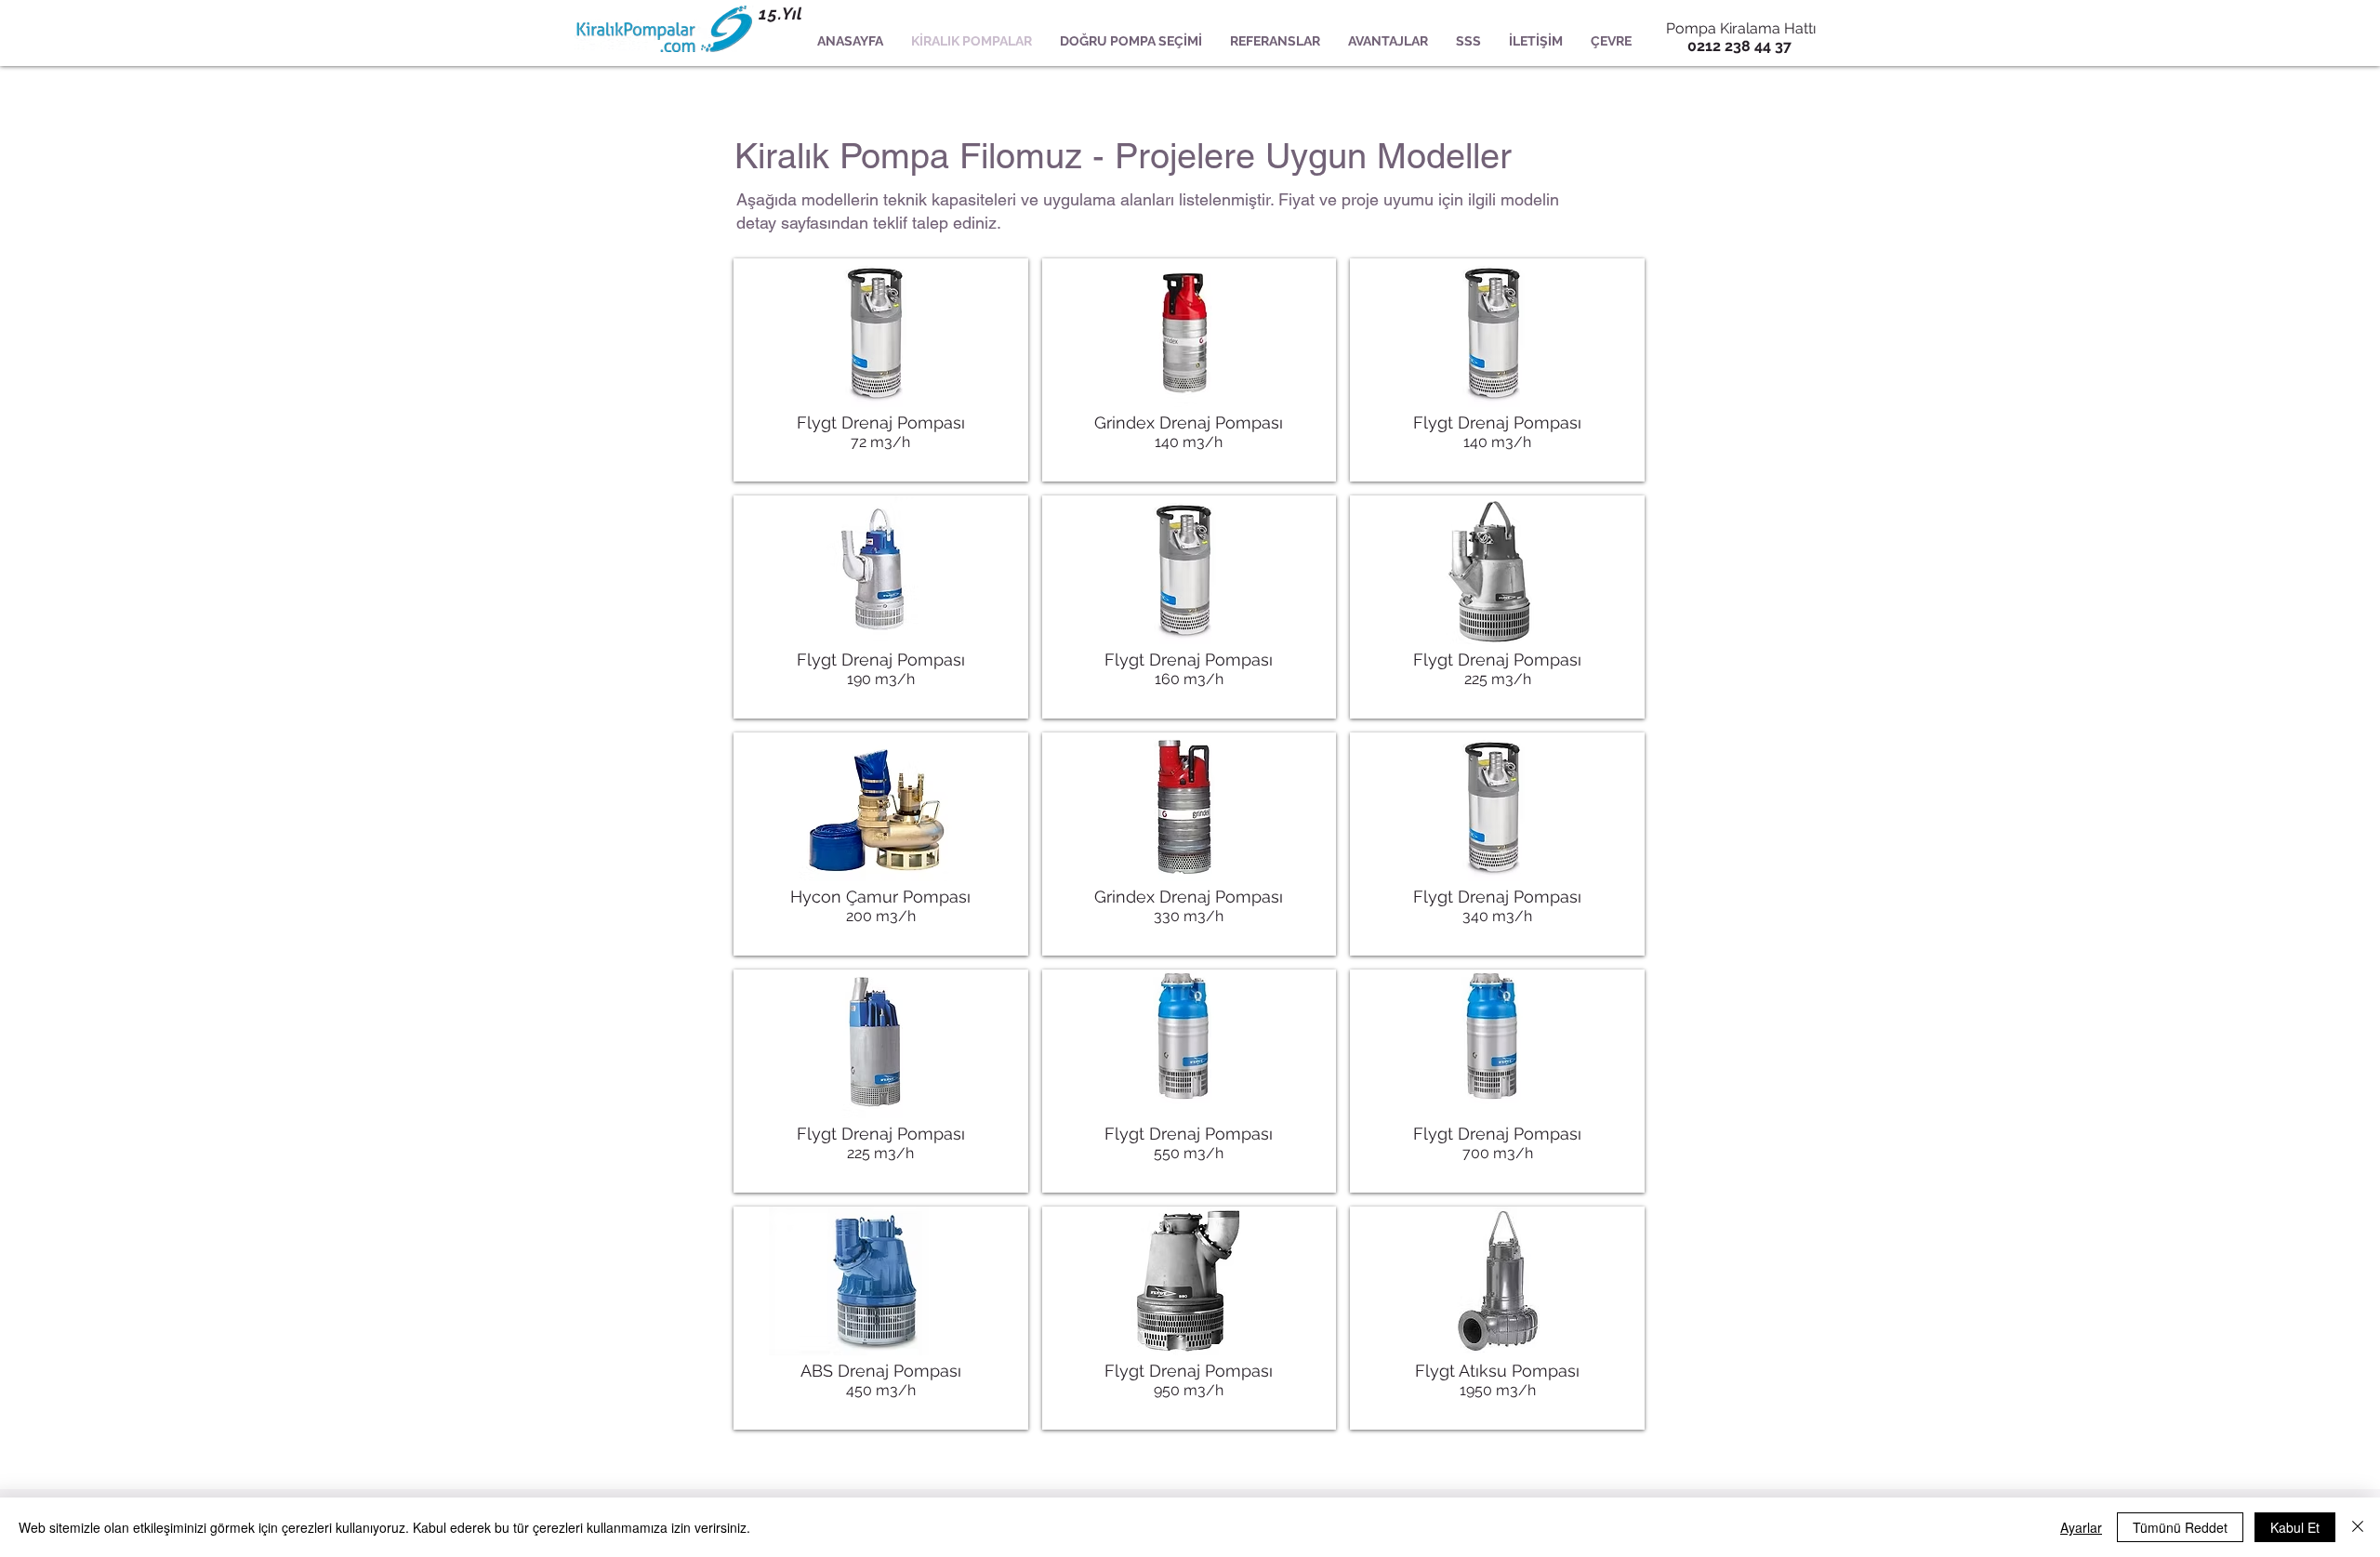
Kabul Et (2295, 1527)
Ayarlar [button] (2081, 1527)
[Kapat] (2358, 1527)
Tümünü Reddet (2180, 1527)
